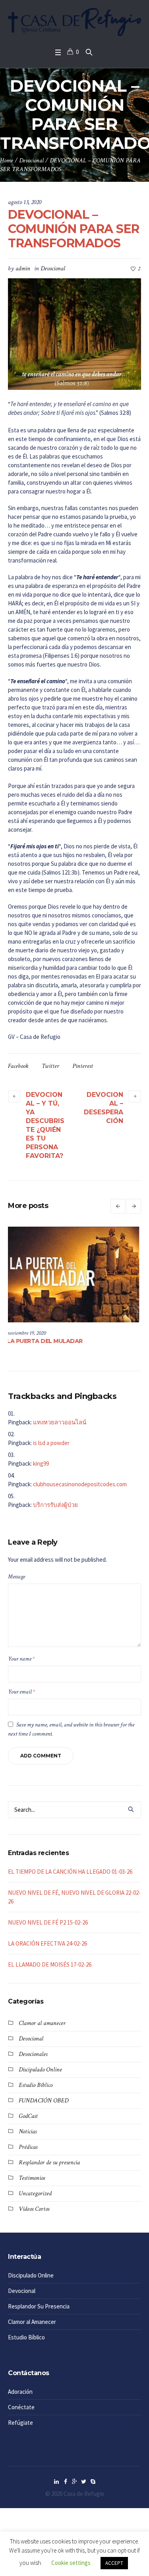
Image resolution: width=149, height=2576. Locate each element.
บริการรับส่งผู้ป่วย (55, 1505)
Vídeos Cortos (34, 2209)
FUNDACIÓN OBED (44, 2101)
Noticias (28, 2132)
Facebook (18, 1066)
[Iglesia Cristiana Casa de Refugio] (74, 22)
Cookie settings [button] (71, 2563)
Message (16, 1577)
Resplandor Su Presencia (39, 2306)
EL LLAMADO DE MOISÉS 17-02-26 (50, 1964)
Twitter (50, 1066)
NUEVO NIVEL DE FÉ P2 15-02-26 (48, 1922)
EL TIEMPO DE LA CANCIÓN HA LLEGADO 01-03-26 (70, 1872)
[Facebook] (66, 2482)
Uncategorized (35, 2194)
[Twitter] (84, 2482)
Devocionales (33, 2054)
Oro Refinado (31, 1341)
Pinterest (83, 1066)
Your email (21, 1692)
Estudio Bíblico (36, 2085)
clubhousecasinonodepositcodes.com (80, 1484)
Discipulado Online (40, 2070)
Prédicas (28, 2147)
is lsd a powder (51, 1443)
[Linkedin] (56, 2482)
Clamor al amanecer (42, 2023)
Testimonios (32, 2178)
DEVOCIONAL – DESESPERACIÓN (104, 1108)
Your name (21, 1659)
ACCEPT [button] (114, 2563)
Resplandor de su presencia (49, 2163)
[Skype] (93, 2482)
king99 (41, 1463)
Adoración (20, 2392)
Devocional (31, 161)
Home (7, 161)
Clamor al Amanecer (32, 2322)
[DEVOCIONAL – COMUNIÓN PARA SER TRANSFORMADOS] (74, 333)
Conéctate (21, 2407)
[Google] (75, 2482)
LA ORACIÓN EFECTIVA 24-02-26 (47, 1943)
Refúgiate (20, 2423)
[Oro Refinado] (78, 1275)
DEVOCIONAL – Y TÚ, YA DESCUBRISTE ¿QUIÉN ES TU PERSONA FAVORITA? (45, 1125)
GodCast (28, 2116)
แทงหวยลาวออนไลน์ (60, 1422)
